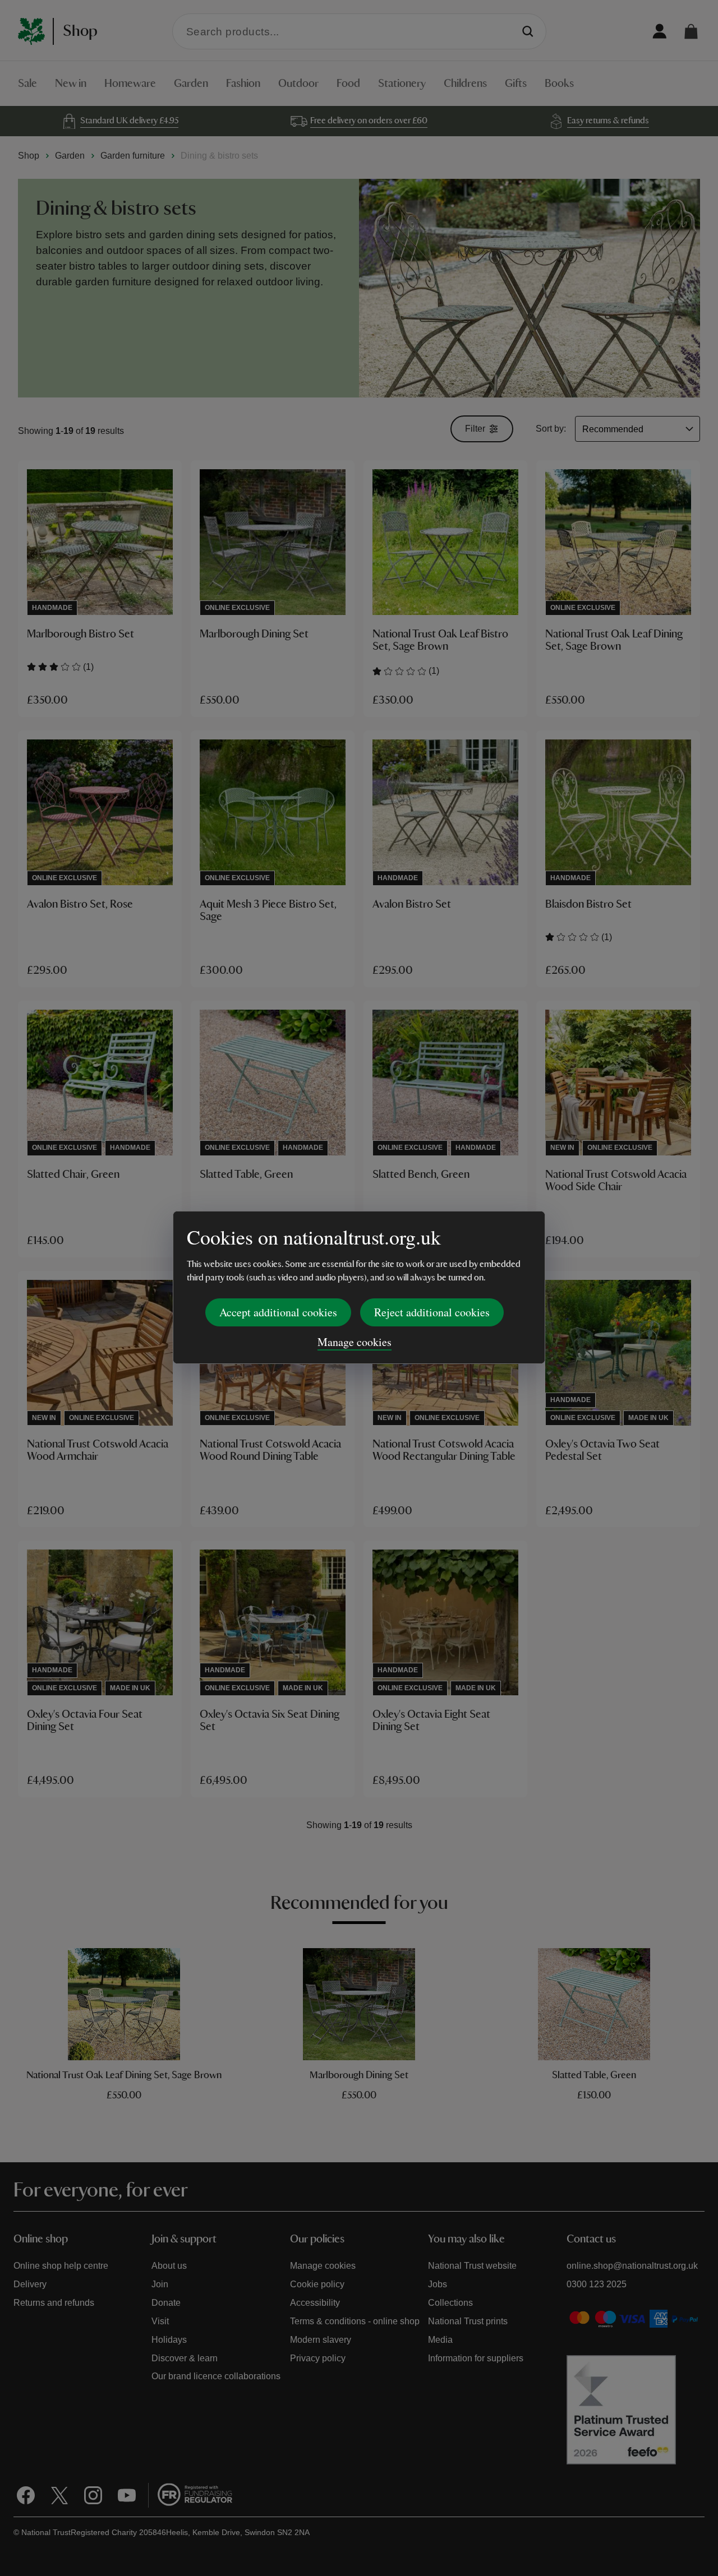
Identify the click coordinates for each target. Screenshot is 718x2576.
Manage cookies (355, 1342)
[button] (691, 31)
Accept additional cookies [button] (278, 1312)
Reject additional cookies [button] (432, 1312)
